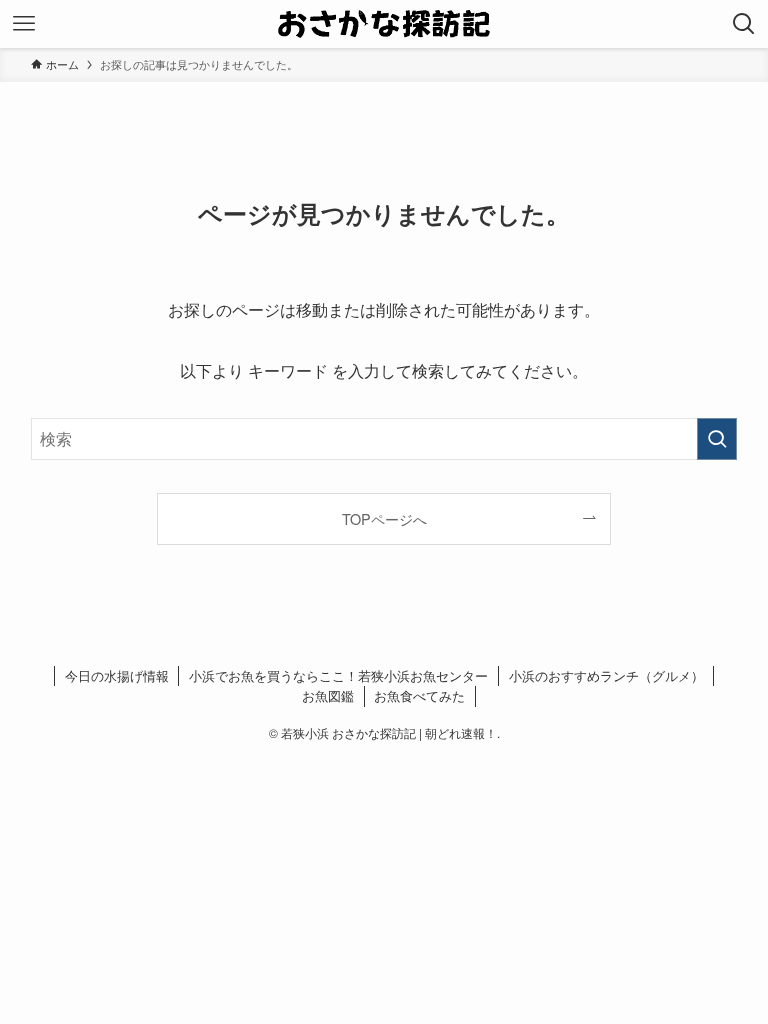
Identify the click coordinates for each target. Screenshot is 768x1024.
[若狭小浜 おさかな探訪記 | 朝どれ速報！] (384, 24)
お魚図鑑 (328, 695)
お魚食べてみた (419, 695)
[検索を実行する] (717, 439)
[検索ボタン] (744, 24)
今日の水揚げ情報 (117, 675)
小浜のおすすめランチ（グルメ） (606, 675)
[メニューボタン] (24, 24)
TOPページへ (384, 518)
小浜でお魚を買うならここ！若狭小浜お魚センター (338, 675)
